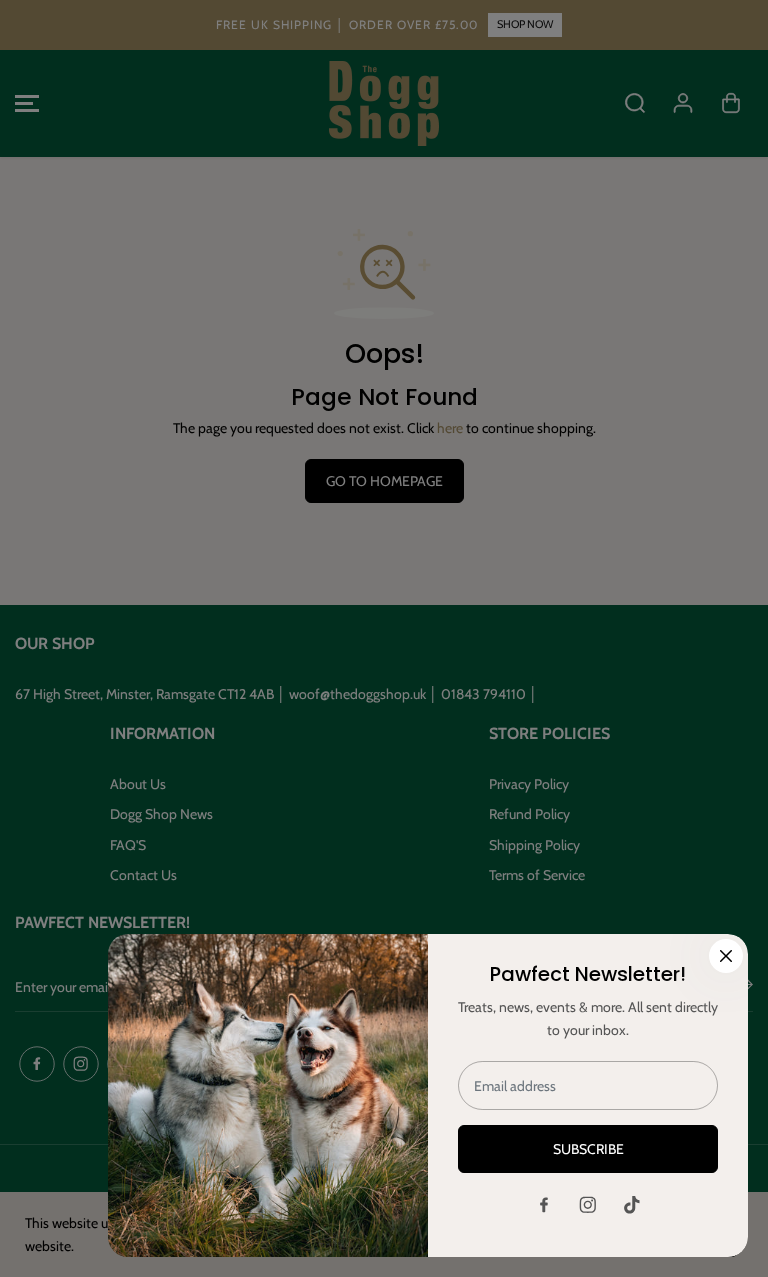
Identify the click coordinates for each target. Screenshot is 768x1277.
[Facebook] (544, 1205)
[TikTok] (632, 1205)
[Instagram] (588, 1205)
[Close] (726, 956)
